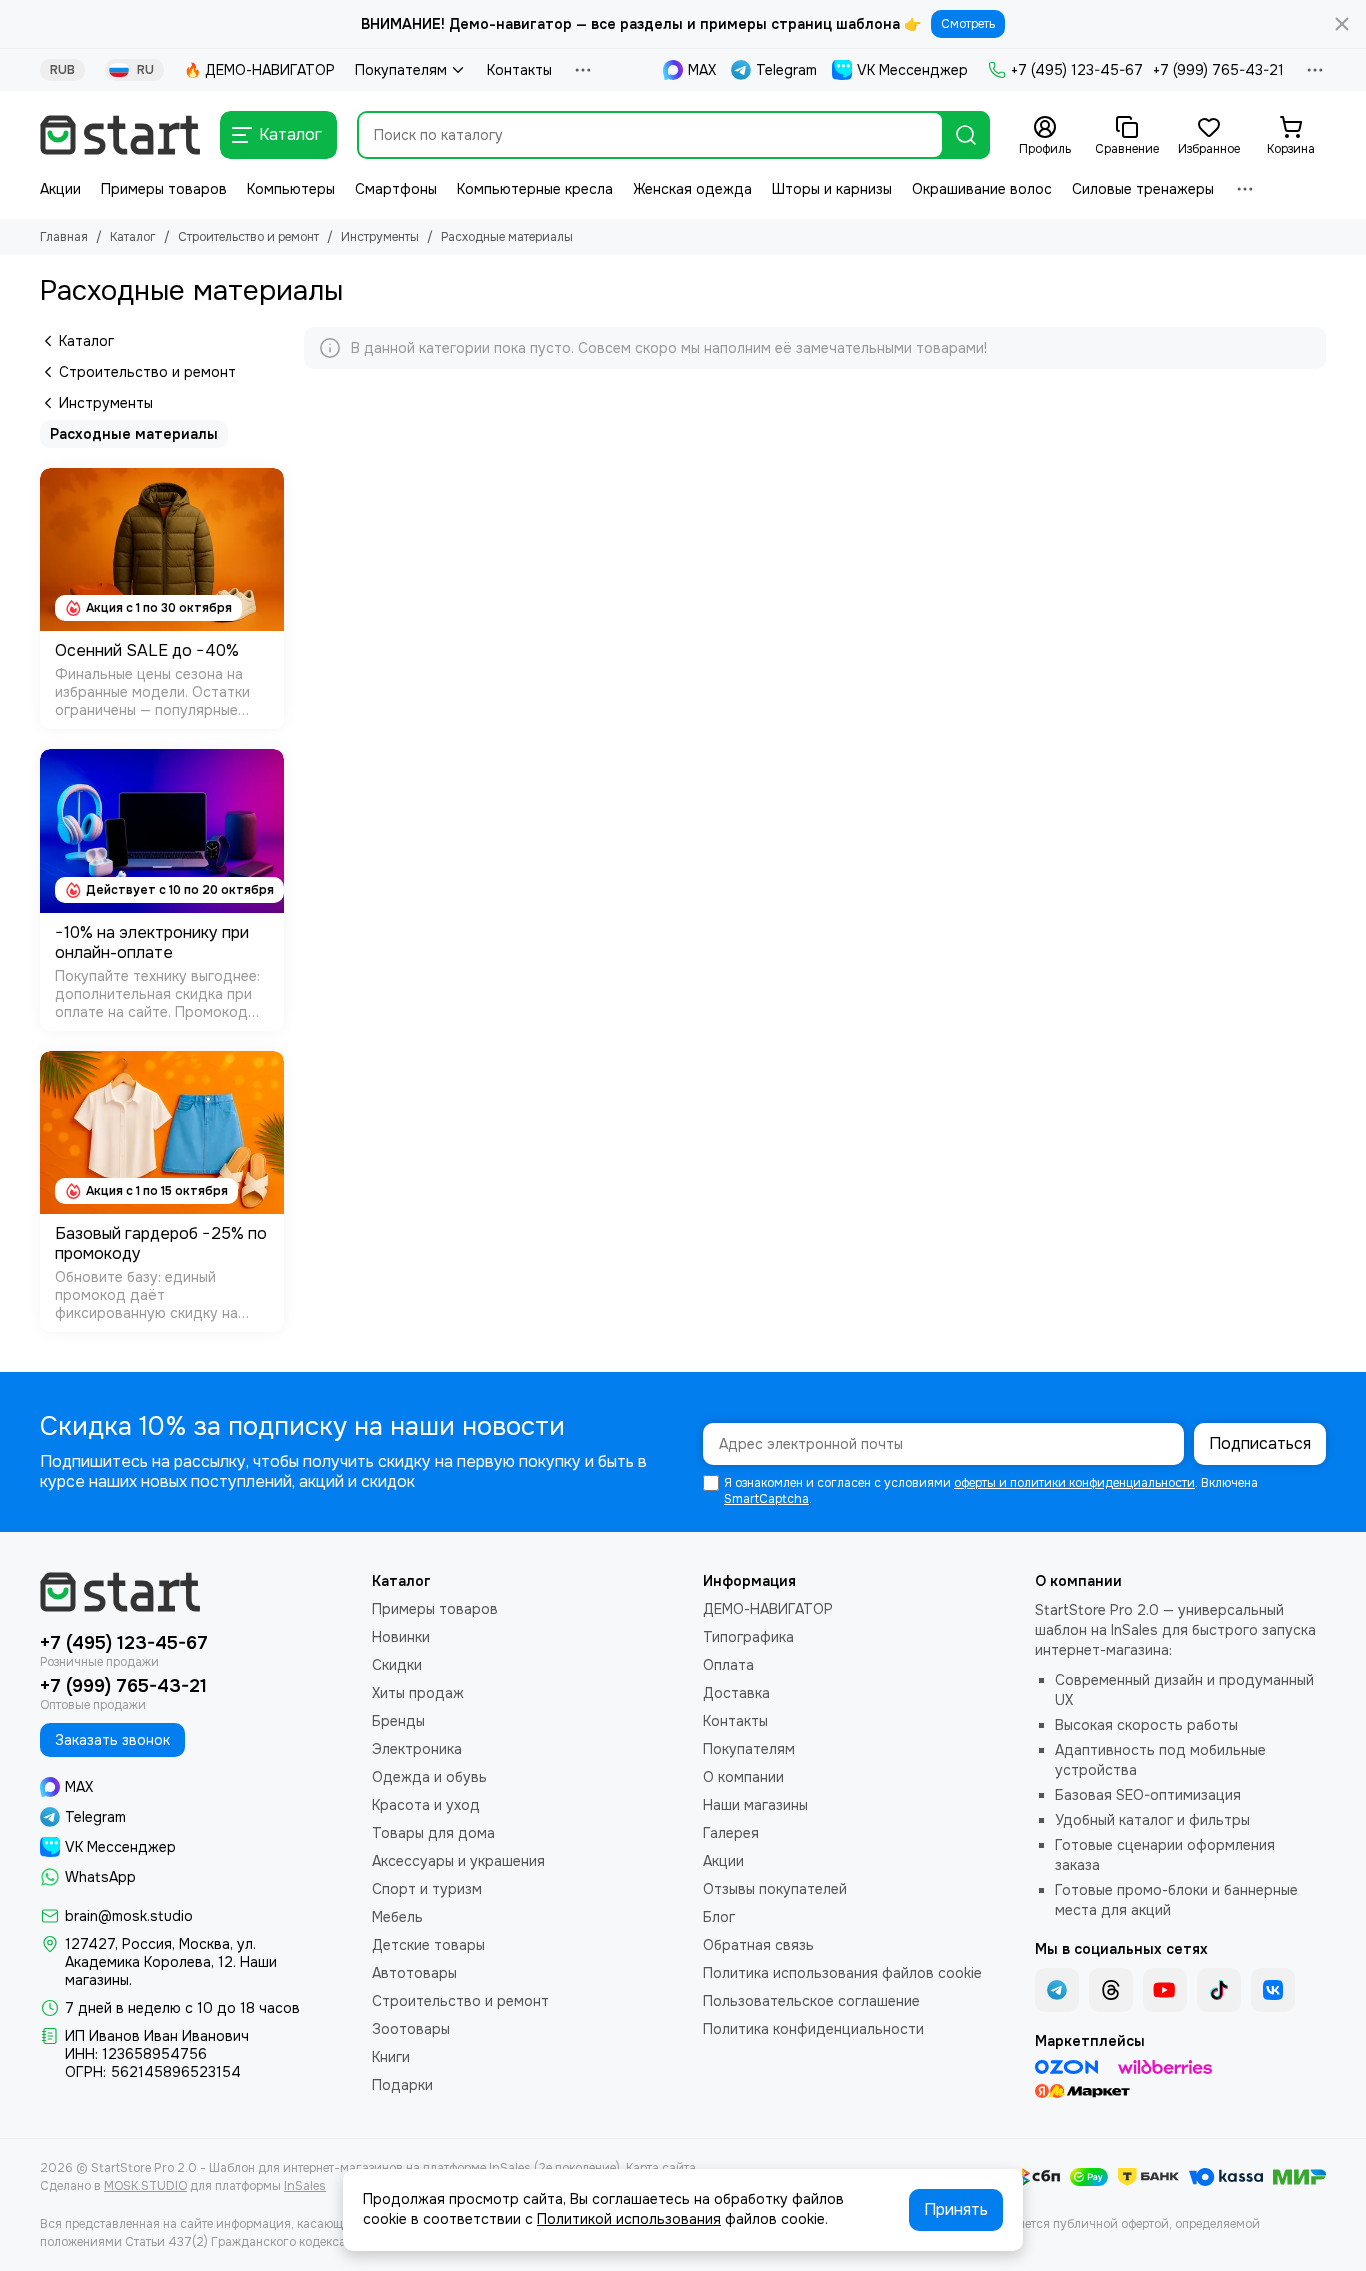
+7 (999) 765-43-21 (1218, 70)
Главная (64, 237)
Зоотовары (411, 2029)
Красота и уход (426, 1805)
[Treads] (1111, 1990)
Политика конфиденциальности (813, 2029)
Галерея (731, 1833)
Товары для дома (433, 1833)
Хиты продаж (418, 1693)
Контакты (519, 70)
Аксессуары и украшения (458, 1861)
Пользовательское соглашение (811, 2001)
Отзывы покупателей (775, 1889)
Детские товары (428, 1945)
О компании (743, 1777)
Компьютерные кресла (535, 189)
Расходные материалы (134, 434)
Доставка (736, 1693)
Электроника (417, 1749)
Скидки (397, 1665)
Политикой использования (629, 2219)
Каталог (133, 237)
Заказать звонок (112, 1740)
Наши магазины (755, 1805)
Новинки (401, 1637)
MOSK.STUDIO (145, 2186)
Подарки (402, 2085)
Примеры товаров (164, 189)
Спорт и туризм (427, 1889)
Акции (60, 189)
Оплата (728, 1665)
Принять (956, 2209)
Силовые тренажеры (1143, 189)
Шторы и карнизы (832, 189)
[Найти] (966, 135)
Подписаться (1260, 1443)
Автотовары (414, 1973)
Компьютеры (291, 189)
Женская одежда (692, 189)
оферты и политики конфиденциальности (1074, 1483)
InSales (305, 2186)
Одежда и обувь (429, 1777)
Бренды (398, 1721)
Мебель (397, 1917)
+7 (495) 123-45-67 (1077, 70)
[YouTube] (1165, 1990)
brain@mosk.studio (129, 1916)
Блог (719, 1917)
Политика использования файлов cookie (842, 1973)
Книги (391, 2057)
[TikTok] (1219, 1990)
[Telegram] (1057, 1990)
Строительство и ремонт (248, 237)
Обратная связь (758, 1945)
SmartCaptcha (766, 1499)
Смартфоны (396, 189)
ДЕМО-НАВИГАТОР (768, 1609)
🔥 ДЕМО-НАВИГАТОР (259, 70)
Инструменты (380, 237)
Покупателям (401, 70)
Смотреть (968, 24)
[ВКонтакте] (1273, 1990)
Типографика (748, 1637)
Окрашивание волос (982, 189)
